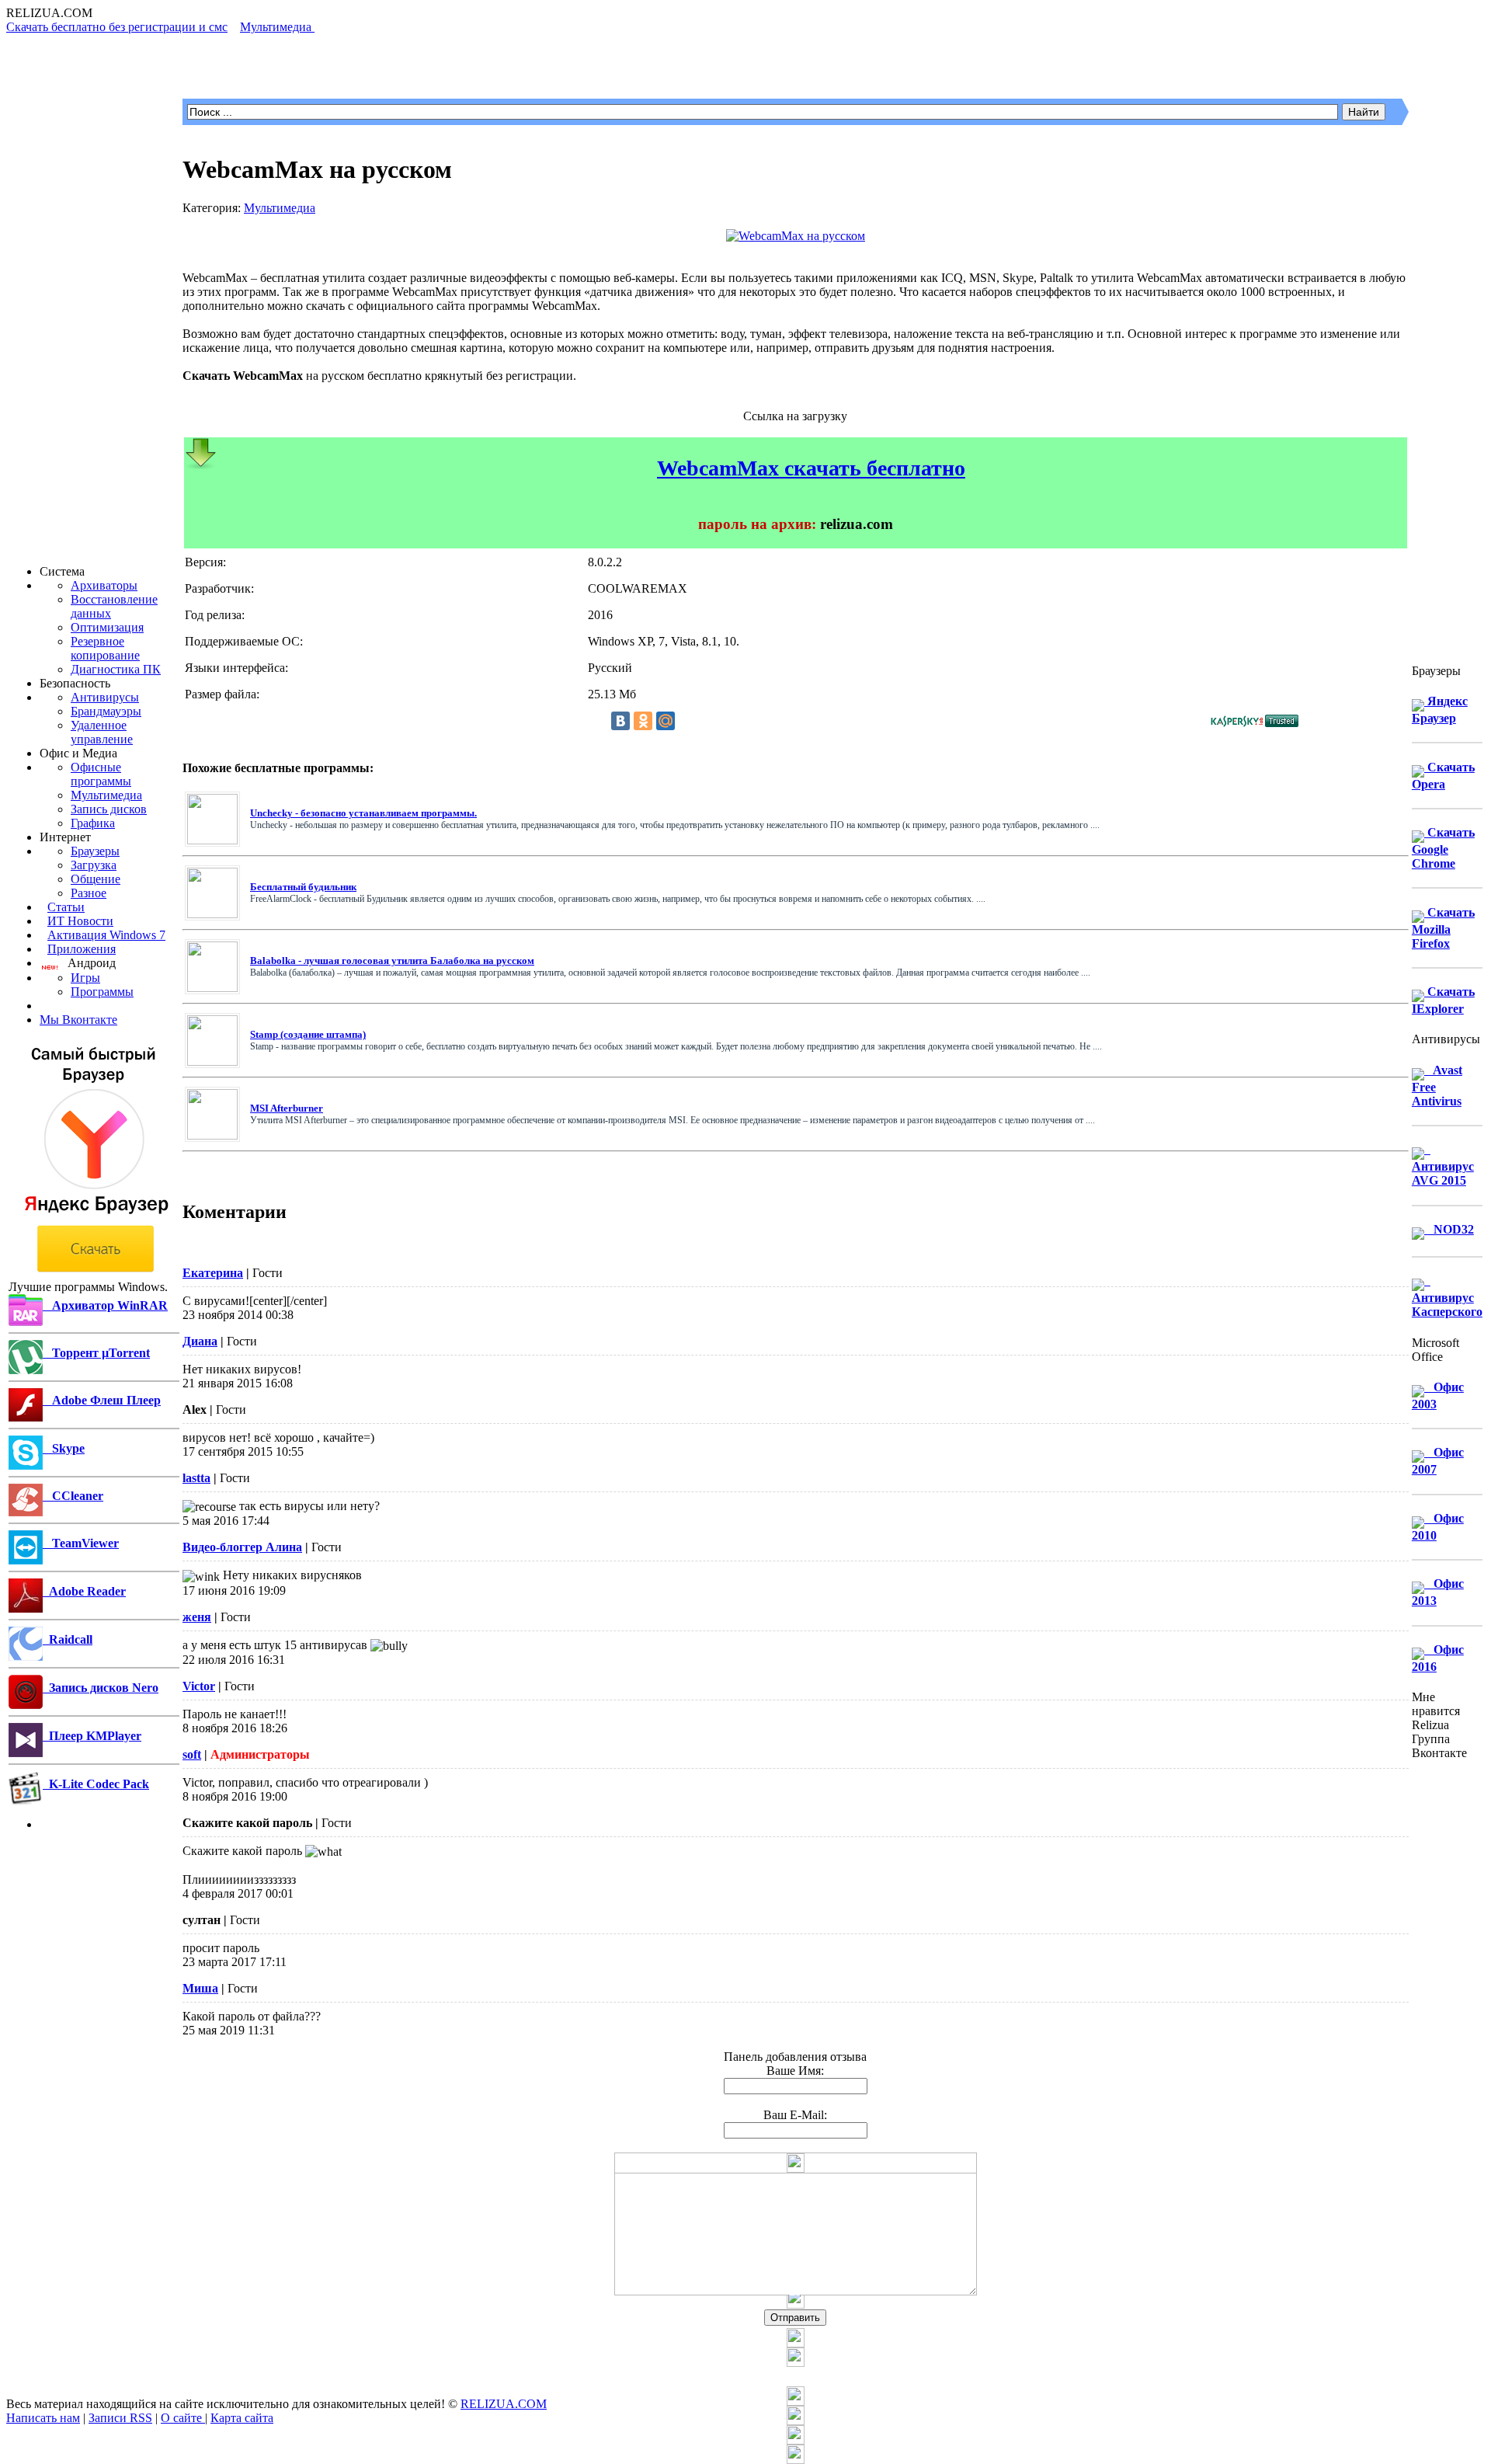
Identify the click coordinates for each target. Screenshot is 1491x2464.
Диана (200, 1341)
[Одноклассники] (643, 721)
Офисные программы (101, 774)
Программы (102, 992)
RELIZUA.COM (504, 2404)
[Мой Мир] (666, 721)
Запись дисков (109, 809)
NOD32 (1449, 1229)
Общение (96, 879)
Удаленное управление (102, 732)
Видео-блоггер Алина (242, 1547)
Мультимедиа (106, 795)
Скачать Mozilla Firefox (1443, 928)
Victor (199, 1686)
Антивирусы (105, 697)
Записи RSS (120, 2418)
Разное (89, 893)
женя (197, 1617)
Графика (93, 823)
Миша (200, 1988)
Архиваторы (104, 585)
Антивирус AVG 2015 (1443, 1165)
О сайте (183, 2418)
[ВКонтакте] (620, 721)
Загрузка (94, 865)
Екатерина (213, 1273)
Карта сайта (242, 2418)
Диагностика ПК (116, 669)
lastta (196, 1478)
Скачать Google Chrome (1443, 848)
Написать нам (43, 2418)
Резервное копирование (105, 648)
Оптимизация (107, 627)
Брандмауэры (106, 711)
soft (192, 1754)
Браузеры (95, 851)
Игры (85, 978)
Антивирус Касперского (1447, 1296)
